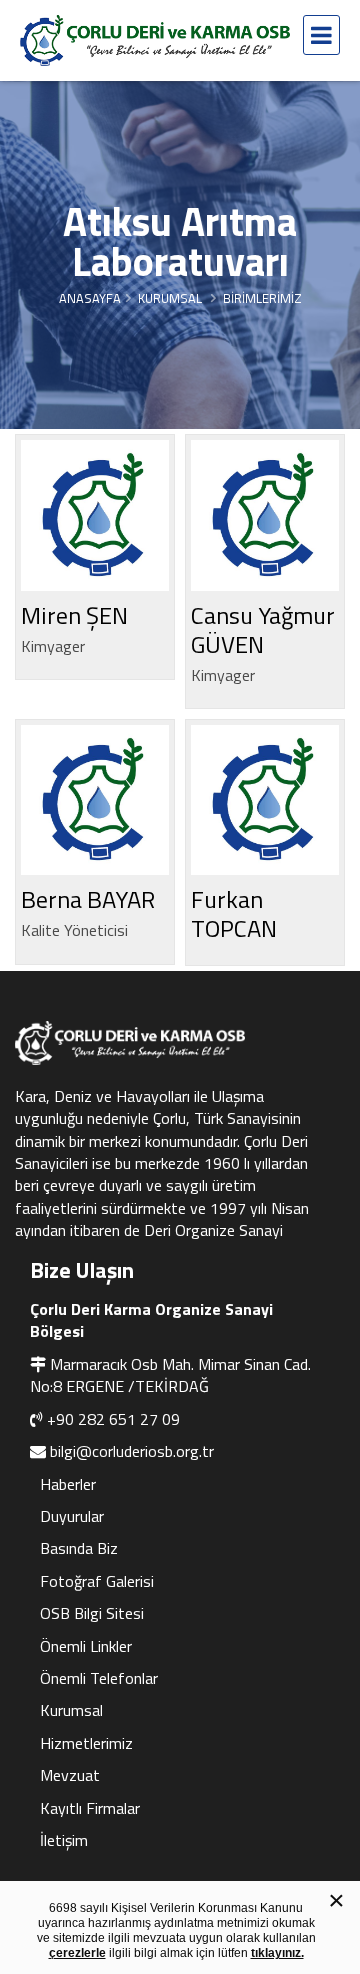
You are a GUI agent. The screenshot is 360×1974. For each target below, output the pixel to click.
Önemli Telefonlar (99, 1678)
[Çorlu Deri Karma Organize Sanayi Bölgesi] (155, 40)
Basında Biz (79, 1548)
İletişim (64, 1840)
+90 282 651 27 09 (113, 1419)
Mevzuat (70, 1775)
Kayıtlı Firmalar (90, 1808)
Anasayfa (90, 298)
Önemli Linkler (86, 1646)
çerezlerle (77, 1953)
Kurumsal (71, 1710)
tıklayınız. (277, 1953)
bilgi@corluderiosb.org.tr (132, 1451)
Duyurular (72, 1516)
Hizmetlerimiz (86, 1743)
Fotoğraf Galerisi (97, 1581)
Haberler (68, 1484)
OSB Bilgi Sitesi (92, 1613)
